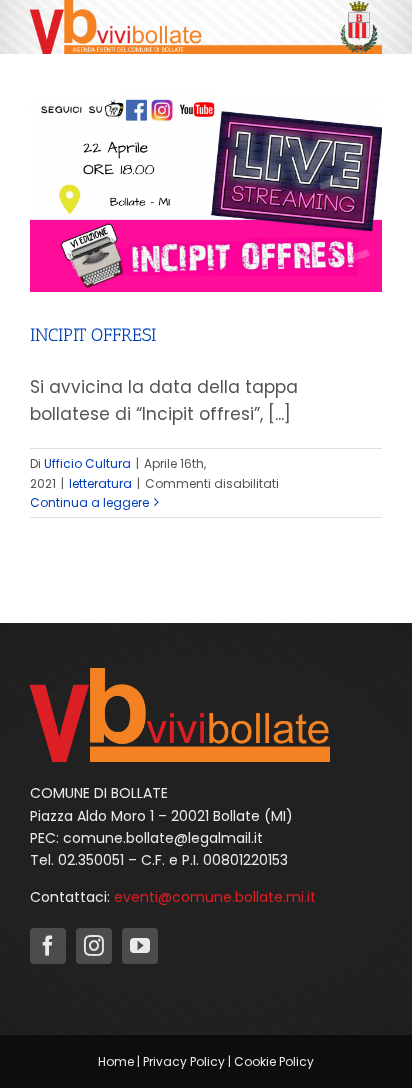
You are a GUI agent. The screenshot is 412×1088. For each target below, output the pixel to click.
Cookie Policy (274, 1061)
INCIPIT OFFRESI (93, 335)
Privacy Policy (184, 1061)
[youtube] (140, 946)
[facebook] (48, 946)
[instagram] (94, 946)
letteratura (100, 483)
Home (116, 1061)
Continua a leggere (89, 502)
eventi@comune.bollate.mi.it (215, 897)
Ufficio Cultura (87, 463)
